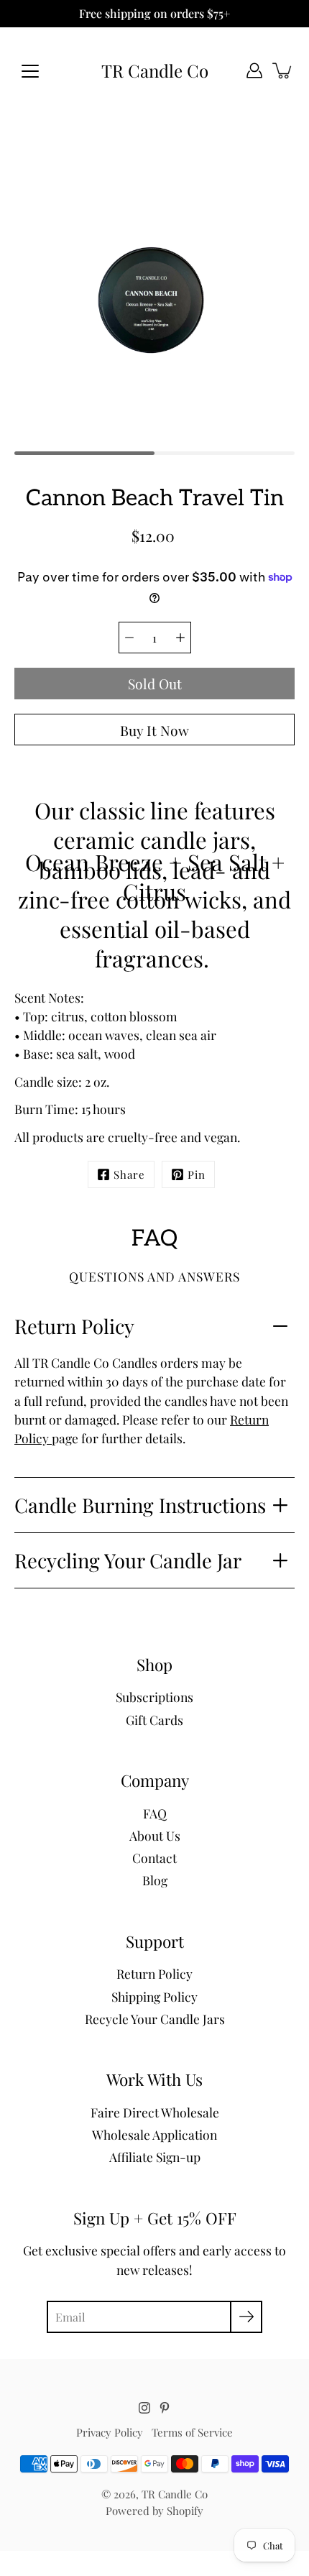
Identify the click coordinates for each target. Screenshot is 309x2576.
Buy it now (154, 730)
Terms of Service (192, 2432)
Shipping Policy (154, 1996)
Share (129, 1174)
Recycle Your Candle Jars (155, 2019)
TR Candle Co (155, 71)
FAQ (155, 1813)
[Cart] (283, 70)
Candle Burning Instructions (140, 1505)
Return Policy (74, 1326)
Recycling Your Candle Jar (128, 1560)
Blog (155, 1880)
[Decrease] (129, 638)
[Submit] (246, 2317)
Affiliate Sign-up (155, 2157)
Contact (154, 1858)
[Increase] (180, 638)
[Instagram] (144, 2408)
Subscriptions (154, 1697)
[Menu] (30, 71)
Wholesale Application (154, 2134)
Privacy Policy (110, 2432)
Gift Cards (154, 1720)
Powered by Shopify (154, 2511)
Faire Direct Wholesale (155, 2112)
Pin (197, 1174)
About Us (155, 1835)
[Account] (254, 70)
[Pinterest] (165, 2408)
